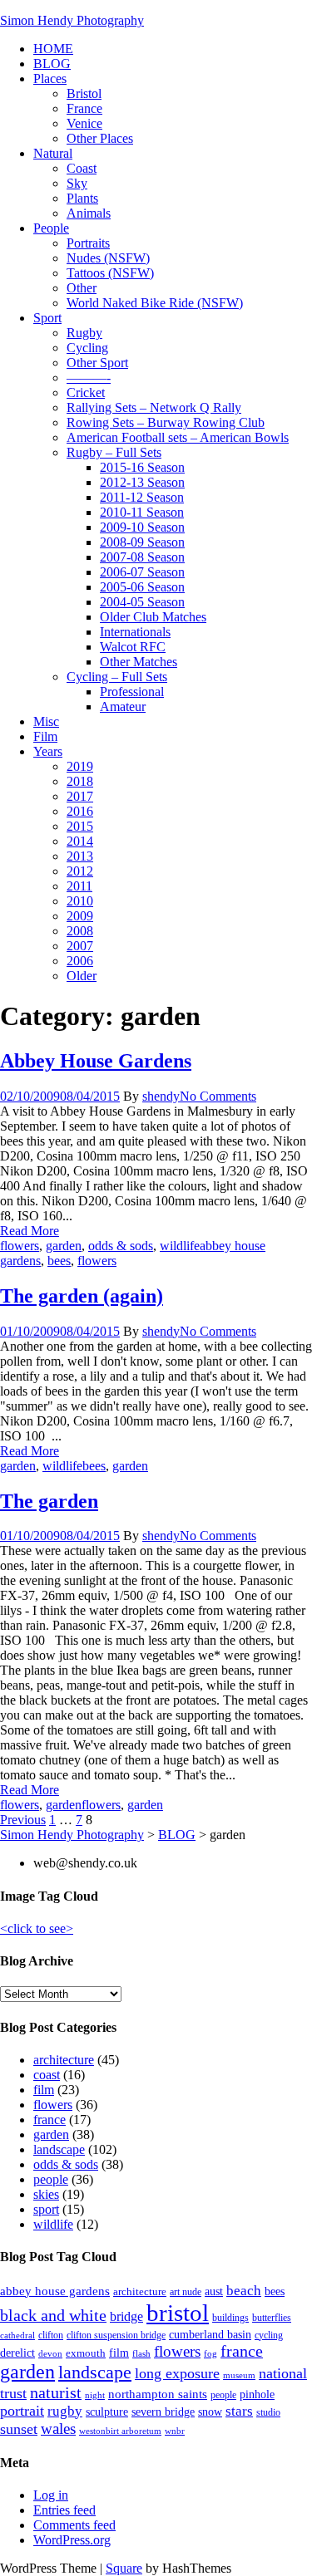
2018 (80, 781)
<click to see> (37, 1928)
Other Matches (139, 662)
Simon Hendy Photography (72, 20)
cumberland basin (210, 2334)
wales (58, 2429)
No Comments (218, 1096)
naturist (56, 2392)
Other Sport (97, 363)
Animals (89, 213)
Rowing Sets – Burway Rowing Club (166, 422)
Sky (77, 183)
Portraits (88, 243)
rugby (65, 2411)
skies (46, 2194)
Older (82, 976)
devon (50, 2354)
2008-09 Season (142, 542)
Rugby (84, 333)
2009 (80, 916)
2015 (80, 826)
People (51, 228)
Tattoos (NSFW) (110, 273)
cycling (269, 2335)
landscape (59, 2149)
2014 (80, 841)
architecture (64, 2060)
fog (210, 2354)
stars (239, 2411)
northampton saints (158, 2394)
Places (50, 79)
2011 (79, 886)
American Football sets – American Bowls (178, 437)
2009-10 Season (142, 527)
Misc (46, 721)
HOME (53, 49)
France (84, 108)
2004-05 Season (142, 602)
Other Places (100, 138)
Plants (82, 198)
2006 (80, 961)
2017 (80, 796)
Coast (82, 168)
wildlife (180, 1246)
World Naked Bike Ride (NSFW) (155, 303)
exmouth (86, 2353)
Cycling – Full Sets (117, 677)
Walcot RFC (133, 647)
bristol (178, 2313)
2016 (80, 811)
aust (214, 2291)
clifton (51, 2335)
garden (64, 1246)
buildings (230, 2318)
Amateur (123, 707)
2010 (80, 901)
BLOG (52, 64)
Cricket (86, 393)
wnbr (175, 2431)
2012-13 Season (142, 482)
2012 (80, 871)
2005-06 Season (142, 587)
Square (124, 2568)
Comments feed (74, 2525)
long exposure (177, 2373)
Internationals (135, 632)
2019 (80, 766)
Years (48, 751)
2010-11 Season (142, 512)
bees (59, 1261)
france (50, 2120)
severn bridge (163, 2412)
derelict (17, 2353)
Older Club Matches (153, 617)
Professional (132, 692)
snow (210, 2412)
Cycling (87, 348)
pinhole (257, 2394)
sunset (19, 2429)
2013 (80, 856)
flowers (20, 1246)
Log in (51, 2495)
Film (45, 736)
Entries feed (64, 2510)
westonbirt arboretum (120, 2431)
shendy (161, 1096)
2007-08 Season (142, 557)
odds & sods (121, 1246)
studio (268, 2412)
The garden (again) (82, 1296)
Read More (30, 1231)
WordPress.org (72, 2540)
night (95, 2395)
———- (89, 378)
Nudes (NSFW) (108, 258)
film (44, 2090)
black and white (53, 2315)
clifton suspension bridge (116, 2335)
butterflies (272, 2318)
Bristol (84, 93)
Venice (84, 123)
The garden (49, 1501)
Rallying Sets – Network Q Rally (154, 407)
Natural (53, 153)
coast (47, 2075)
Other (82, 288)
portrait (22, 2411)
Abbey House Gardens (96, 1061)
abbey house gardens (55, 2291)
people (51, 2179)
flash (141, 2354)
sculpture (107, 2412)
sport (46, 2209)
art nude (186, 2292)
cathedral (17, 2336)
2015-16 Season (142, 467)
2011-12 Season (142, 497)
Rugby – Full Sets (114, 452)
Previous (23, 1820)
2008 (80, 931)
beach (244, 2291)
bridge (126, 2316)
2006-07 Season (142, 572)
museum (239, 2375)
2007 (80, 946)
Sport (47, 318)
